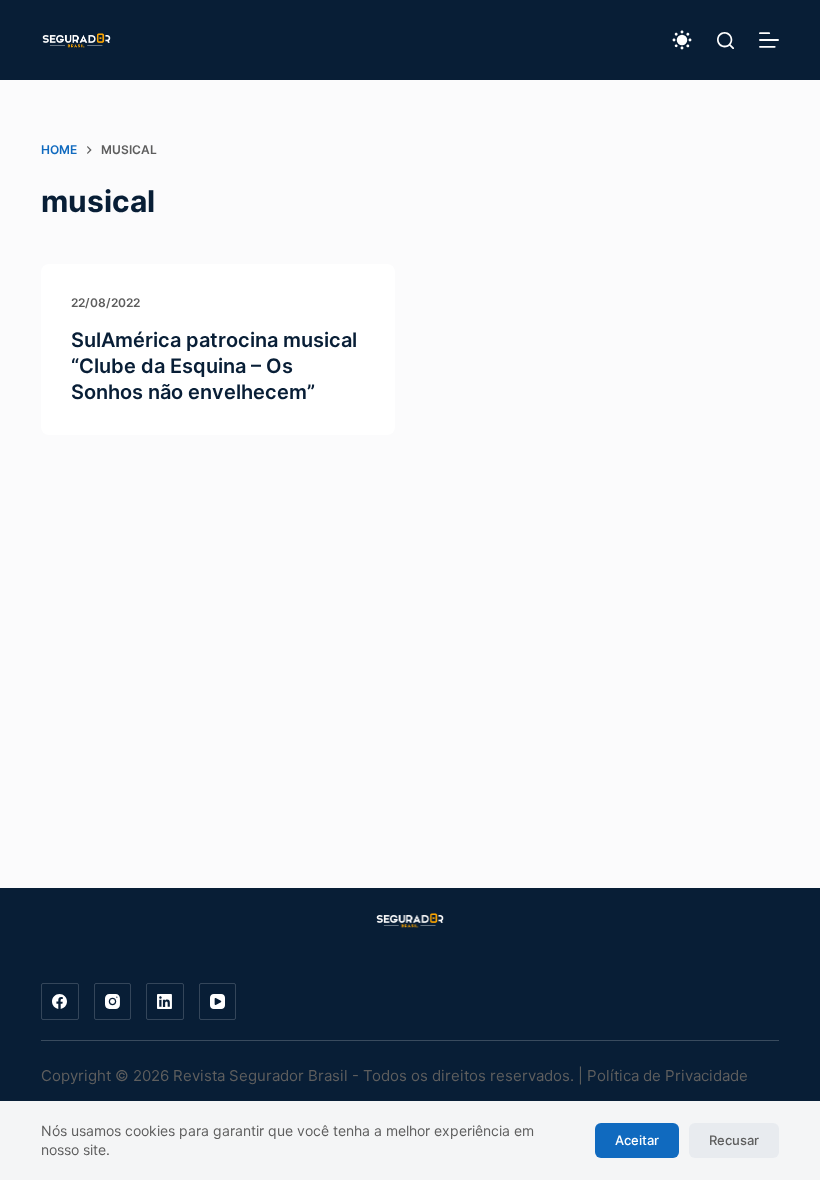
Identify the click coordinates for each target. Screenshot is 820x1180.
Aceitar (637, 1140)
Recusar (734, 1140)
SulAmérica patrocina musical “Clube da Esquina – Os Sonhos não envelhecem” (214, 366)
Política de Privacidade (667, 1075)
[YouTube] (218, 1002)
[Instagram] (113, 1002)
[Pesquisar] (725, 40)
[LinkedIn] (165, 1002)
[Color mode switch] (682, 40)
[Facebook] (60, 1002)
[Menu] (769, 40)
